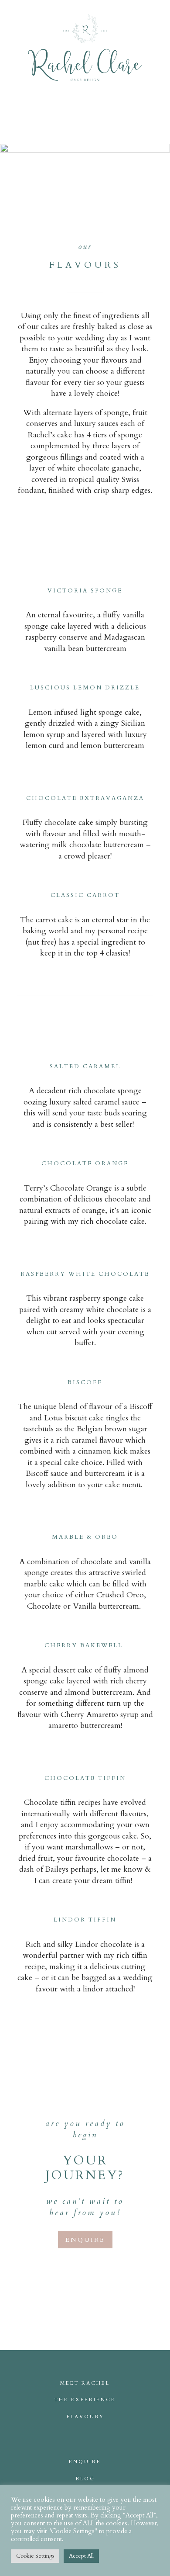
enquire (85, 2240)
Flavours (85, 2417)
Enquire (85, 2462)
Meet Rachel (85, 2383)
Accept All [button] (81, 2556)
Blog (85, 2479)
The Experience (85, 2400)
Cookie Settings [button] (35, 2556)
